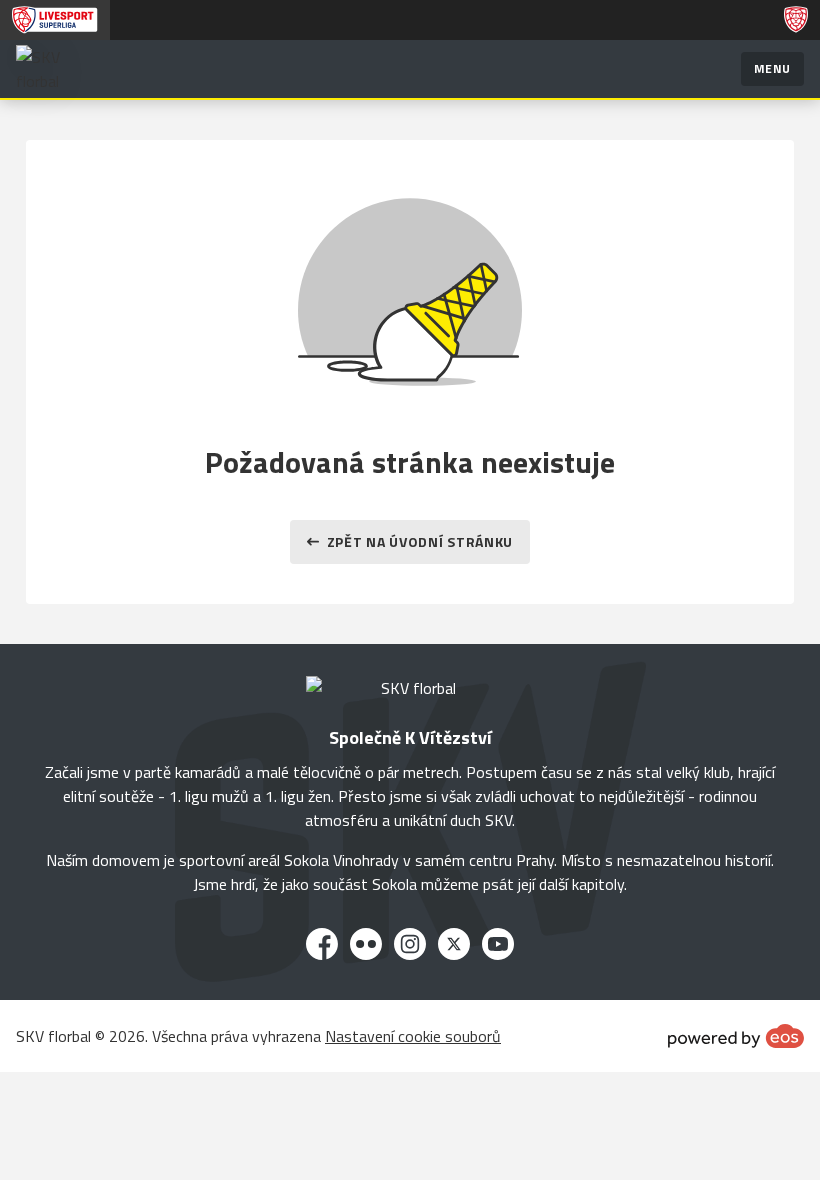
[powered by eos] (736, 1036)
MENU (772, 68)
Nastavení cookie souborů (413, 1036)
